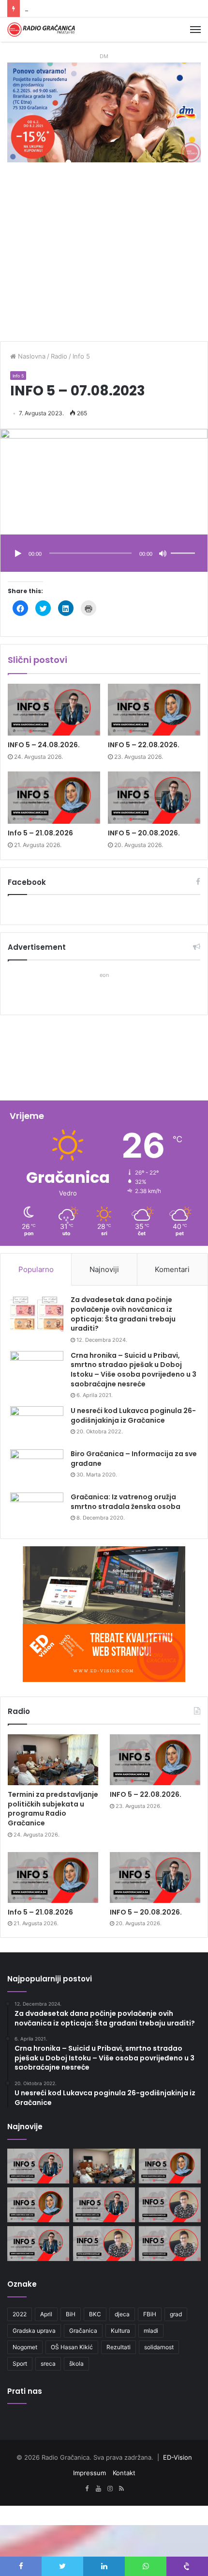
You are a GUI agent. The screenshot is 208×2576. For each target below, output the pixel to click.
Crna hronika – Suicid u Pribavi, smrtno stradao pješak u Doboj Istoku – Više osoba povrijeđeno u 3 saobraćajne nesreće (134, 1370)
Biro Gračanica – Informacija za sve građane (134, 1459)
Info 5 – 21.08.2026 (54, 8)
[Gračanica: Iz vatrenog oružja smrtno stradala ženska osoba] (37, 1511)
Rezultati (119, 2347)
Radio (59, 356)
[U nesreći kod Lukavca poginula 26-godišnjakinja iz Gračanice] (37, 1424)
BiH (71, 2314)
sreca (48, 2364)
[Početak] (18, 554)
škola (76, 2364)
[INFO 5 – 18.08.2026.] (38, 2244)
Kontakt (124, 2473)
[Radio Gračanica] (41, 30)
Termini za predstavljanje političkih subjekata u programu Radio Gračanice (53, 1809)
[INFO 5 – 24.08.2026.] (54, 710)
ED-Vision (178, 2457)
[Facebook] (87, 2489)
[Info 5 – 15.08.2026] (170, 2244)
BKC (95, 2314)
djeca (122, 2314)
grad (176, 2314)
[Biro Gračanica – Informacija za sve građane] (37, 1468)
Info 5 (81, 356)
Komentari (172, 1269)
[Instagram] (110, 2489)
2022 (20, 2314)
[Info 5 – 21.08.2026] (54, 798)
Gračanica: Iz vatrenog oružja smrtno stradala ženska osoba (126, 1502)
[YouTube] (98, 2489)
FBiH (150, 2314)
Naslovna (31, 356)
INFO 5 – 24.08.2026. (44, 745)
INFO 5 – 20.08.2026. (144, 833)
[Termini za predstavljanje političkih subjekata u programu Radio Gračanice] (53, 1760)
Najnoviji (104, 1269)
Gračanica (83, 2331)
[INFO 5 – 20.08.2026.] (154, 798)
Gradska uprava (34, 2331)
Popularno (36, 1269)
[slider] (184, 543)
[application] (104, 554)
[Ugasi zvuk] (163, 554)
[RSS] (121, 2489)
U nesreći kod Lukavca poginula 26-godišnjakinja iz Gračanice (133, 1415)
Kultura (120, 2331)
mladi (151, 2331)
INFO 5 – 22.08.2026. (144, 745)
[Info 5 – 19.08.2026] (170, 2205)
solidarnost (159, 2347)
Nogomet (25, 2347)
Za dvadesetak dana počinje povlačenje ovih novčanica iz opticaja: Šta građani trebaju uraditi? (123, 1314)
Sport (20, 2364)
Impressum (89, 2473)
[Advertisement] (104, 257)
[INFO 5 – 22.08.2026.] (154, 710)
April (46, 2314)
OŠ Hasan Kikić (72, 2347)
